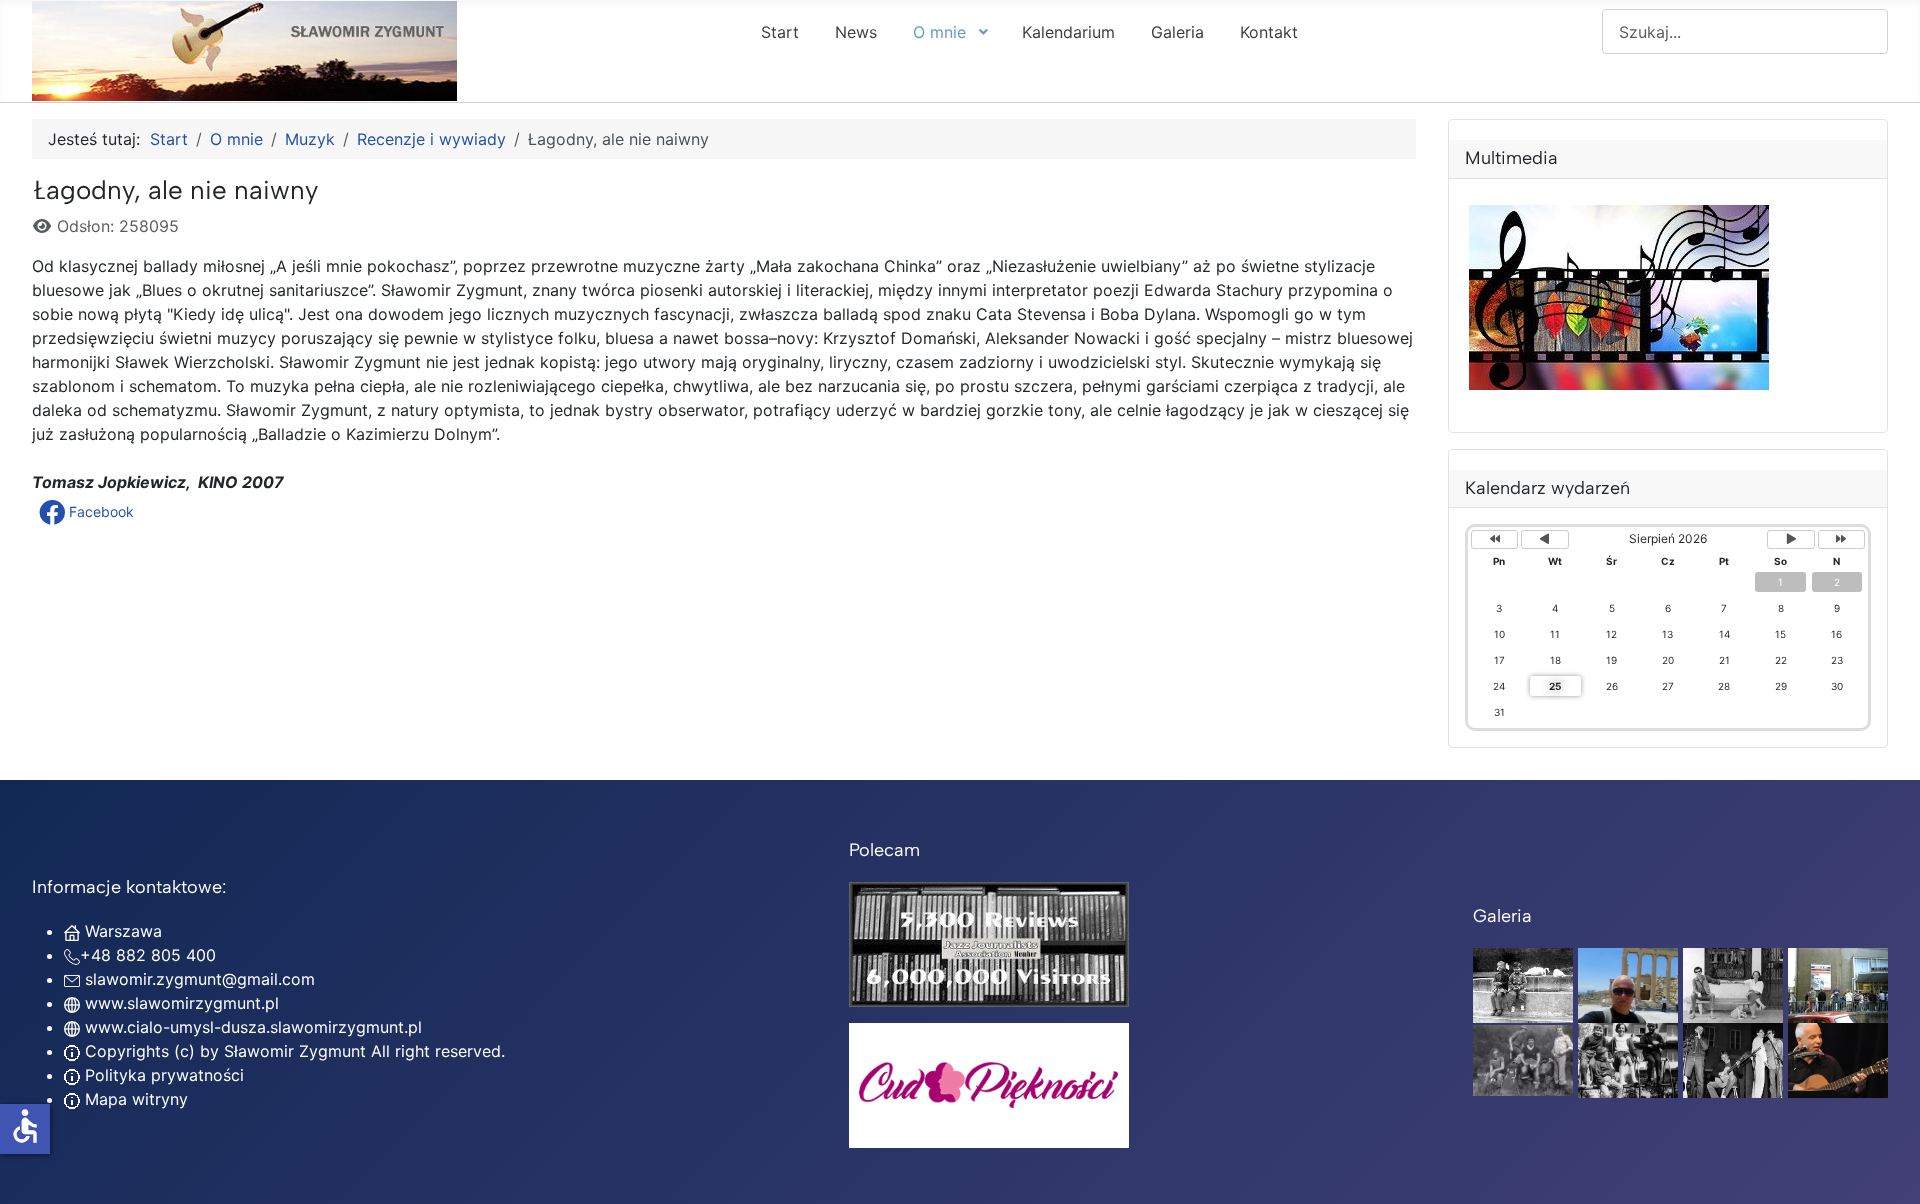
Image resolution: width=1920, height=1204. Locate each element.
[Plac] (1628, 1059)
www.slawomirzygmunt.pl (182, 1003)
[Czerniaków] (1523, 984)
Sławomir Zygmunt (292, 1051)
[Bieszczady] (1523, 1059)
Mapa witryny (134, 1099)
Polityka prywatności (162, 1075)
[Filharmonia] (1838, 1059)
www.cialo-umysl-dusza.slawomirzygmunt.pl (253, 1027)
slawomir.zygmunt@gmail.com (200, 979)
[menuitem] (780, 31)
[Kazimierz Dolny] (1733, 984)
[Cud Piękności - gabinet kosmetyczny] (989, 1085)
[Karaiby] (1628, 984)
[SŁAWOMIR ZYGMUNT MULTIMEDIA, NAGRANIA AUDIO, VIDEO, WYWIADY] (1619, 384)
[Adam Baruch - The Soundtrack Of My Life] (989, 943)
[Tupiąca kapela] (1733, 1059)
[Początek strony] (1885, 1167)
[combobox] (1745, 31)
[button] (88, 512)
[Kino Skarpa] (1838, 984)
